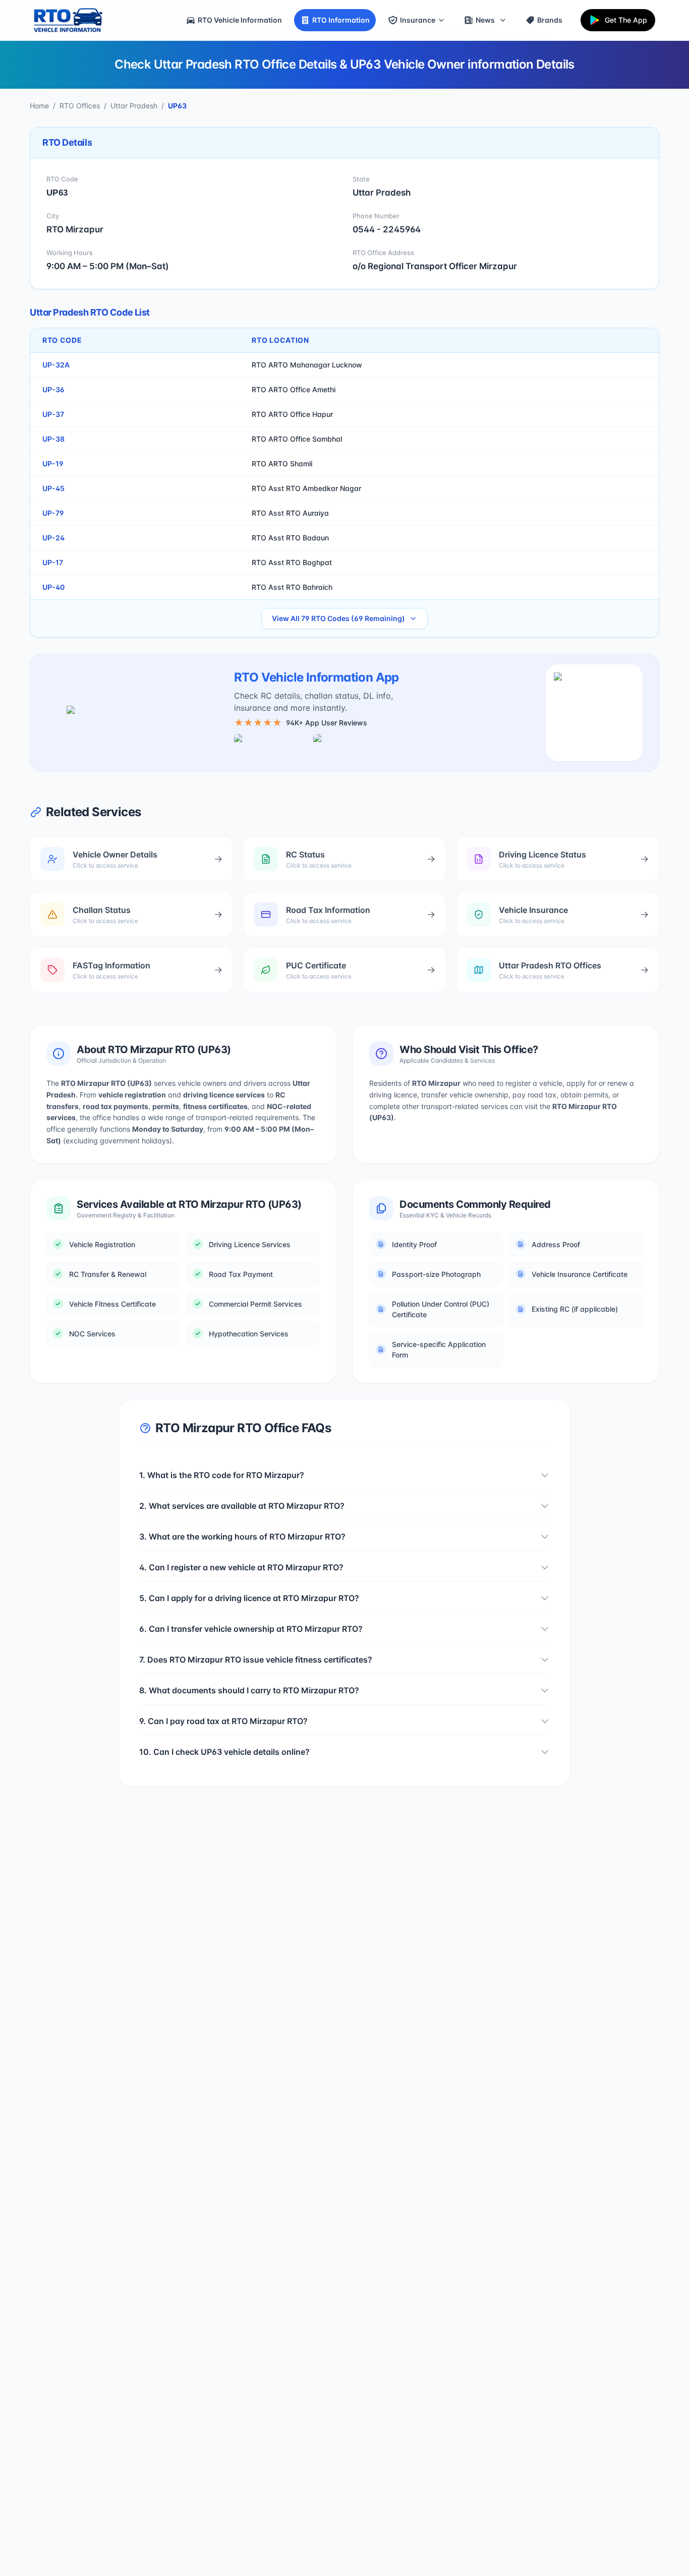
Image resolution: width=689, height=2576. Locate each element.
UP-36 (53, 389)
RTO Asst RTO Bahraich (292, 587)
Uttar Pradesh (134, 106)
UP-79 (53, 513)
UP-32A (56, 365)
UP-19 (53, 464)
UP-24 (53, 538)
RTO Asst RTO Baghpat (292, 562)
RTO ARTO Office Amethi (294, 389)
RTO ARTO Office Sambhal (297, 439)
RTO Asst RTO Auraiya (290, 513)
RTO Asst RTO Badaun (290, 538)
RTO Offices (80, 106)
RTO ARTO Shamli (282, 464)
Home (39, 106)
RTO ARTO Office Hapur (292, 414)
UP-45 (53, 488)
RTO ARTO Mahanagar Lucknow (307, 365)
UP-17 (53, 562)
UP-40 (53, 587)
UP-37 (53, 414)
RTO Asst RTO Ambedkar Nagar (306, 488)
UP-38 (53, 439)
